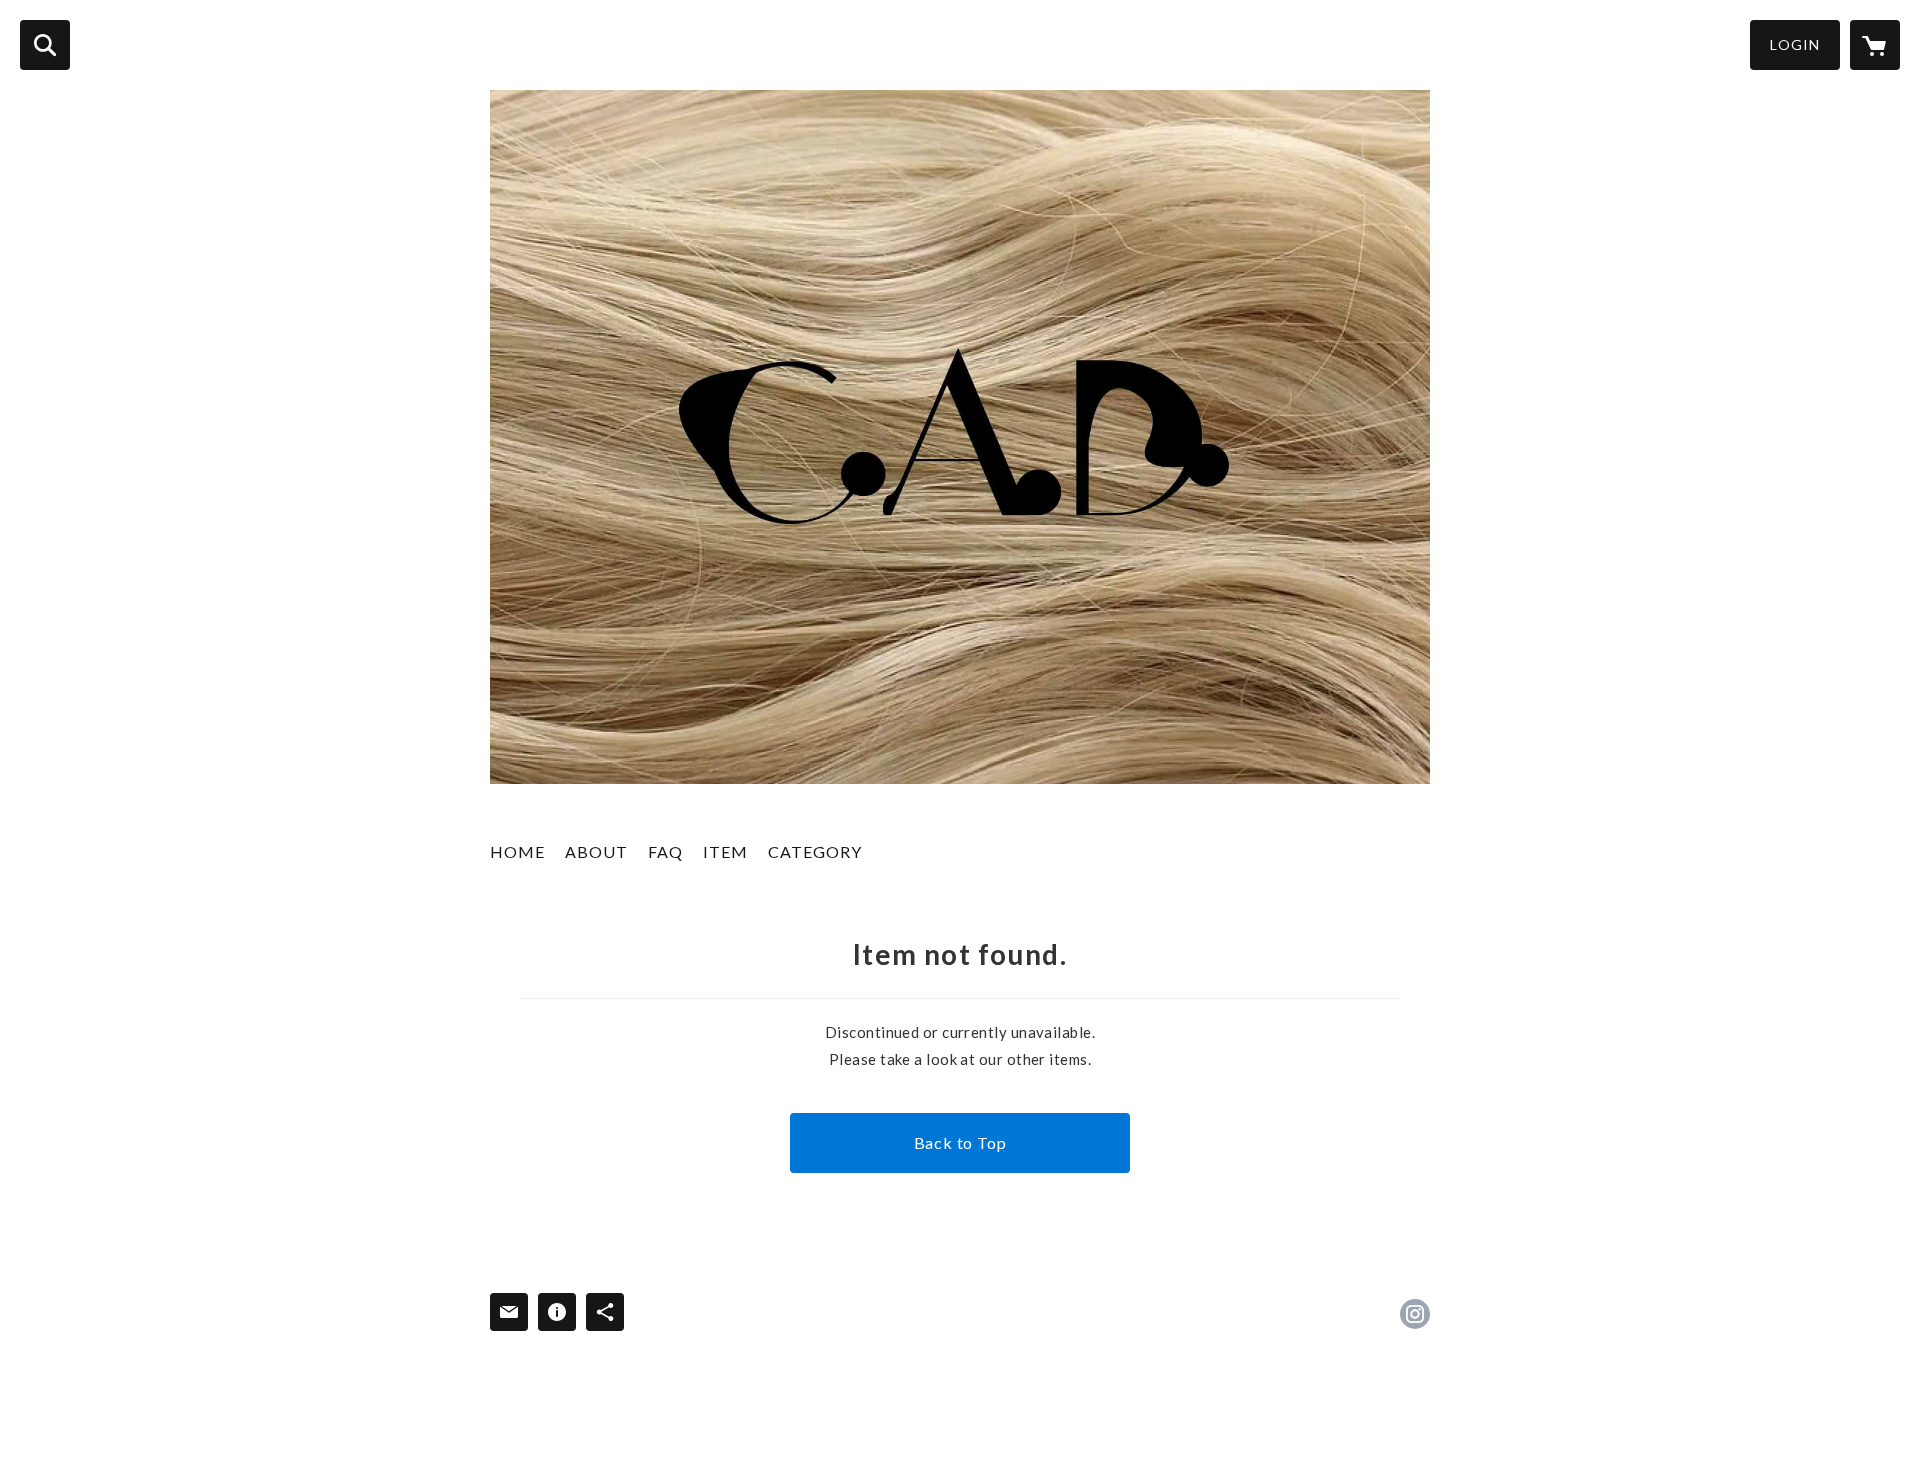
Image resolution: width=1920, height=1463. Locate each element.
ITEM (725, 851)
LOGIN (1795, 44)
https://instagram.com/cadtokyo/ (1415, 1314)
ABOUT (596, 851)
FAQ (665, 851)
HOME (517, 851)
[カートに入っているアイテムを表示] (1875, 45)
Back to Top (960, 1142)
